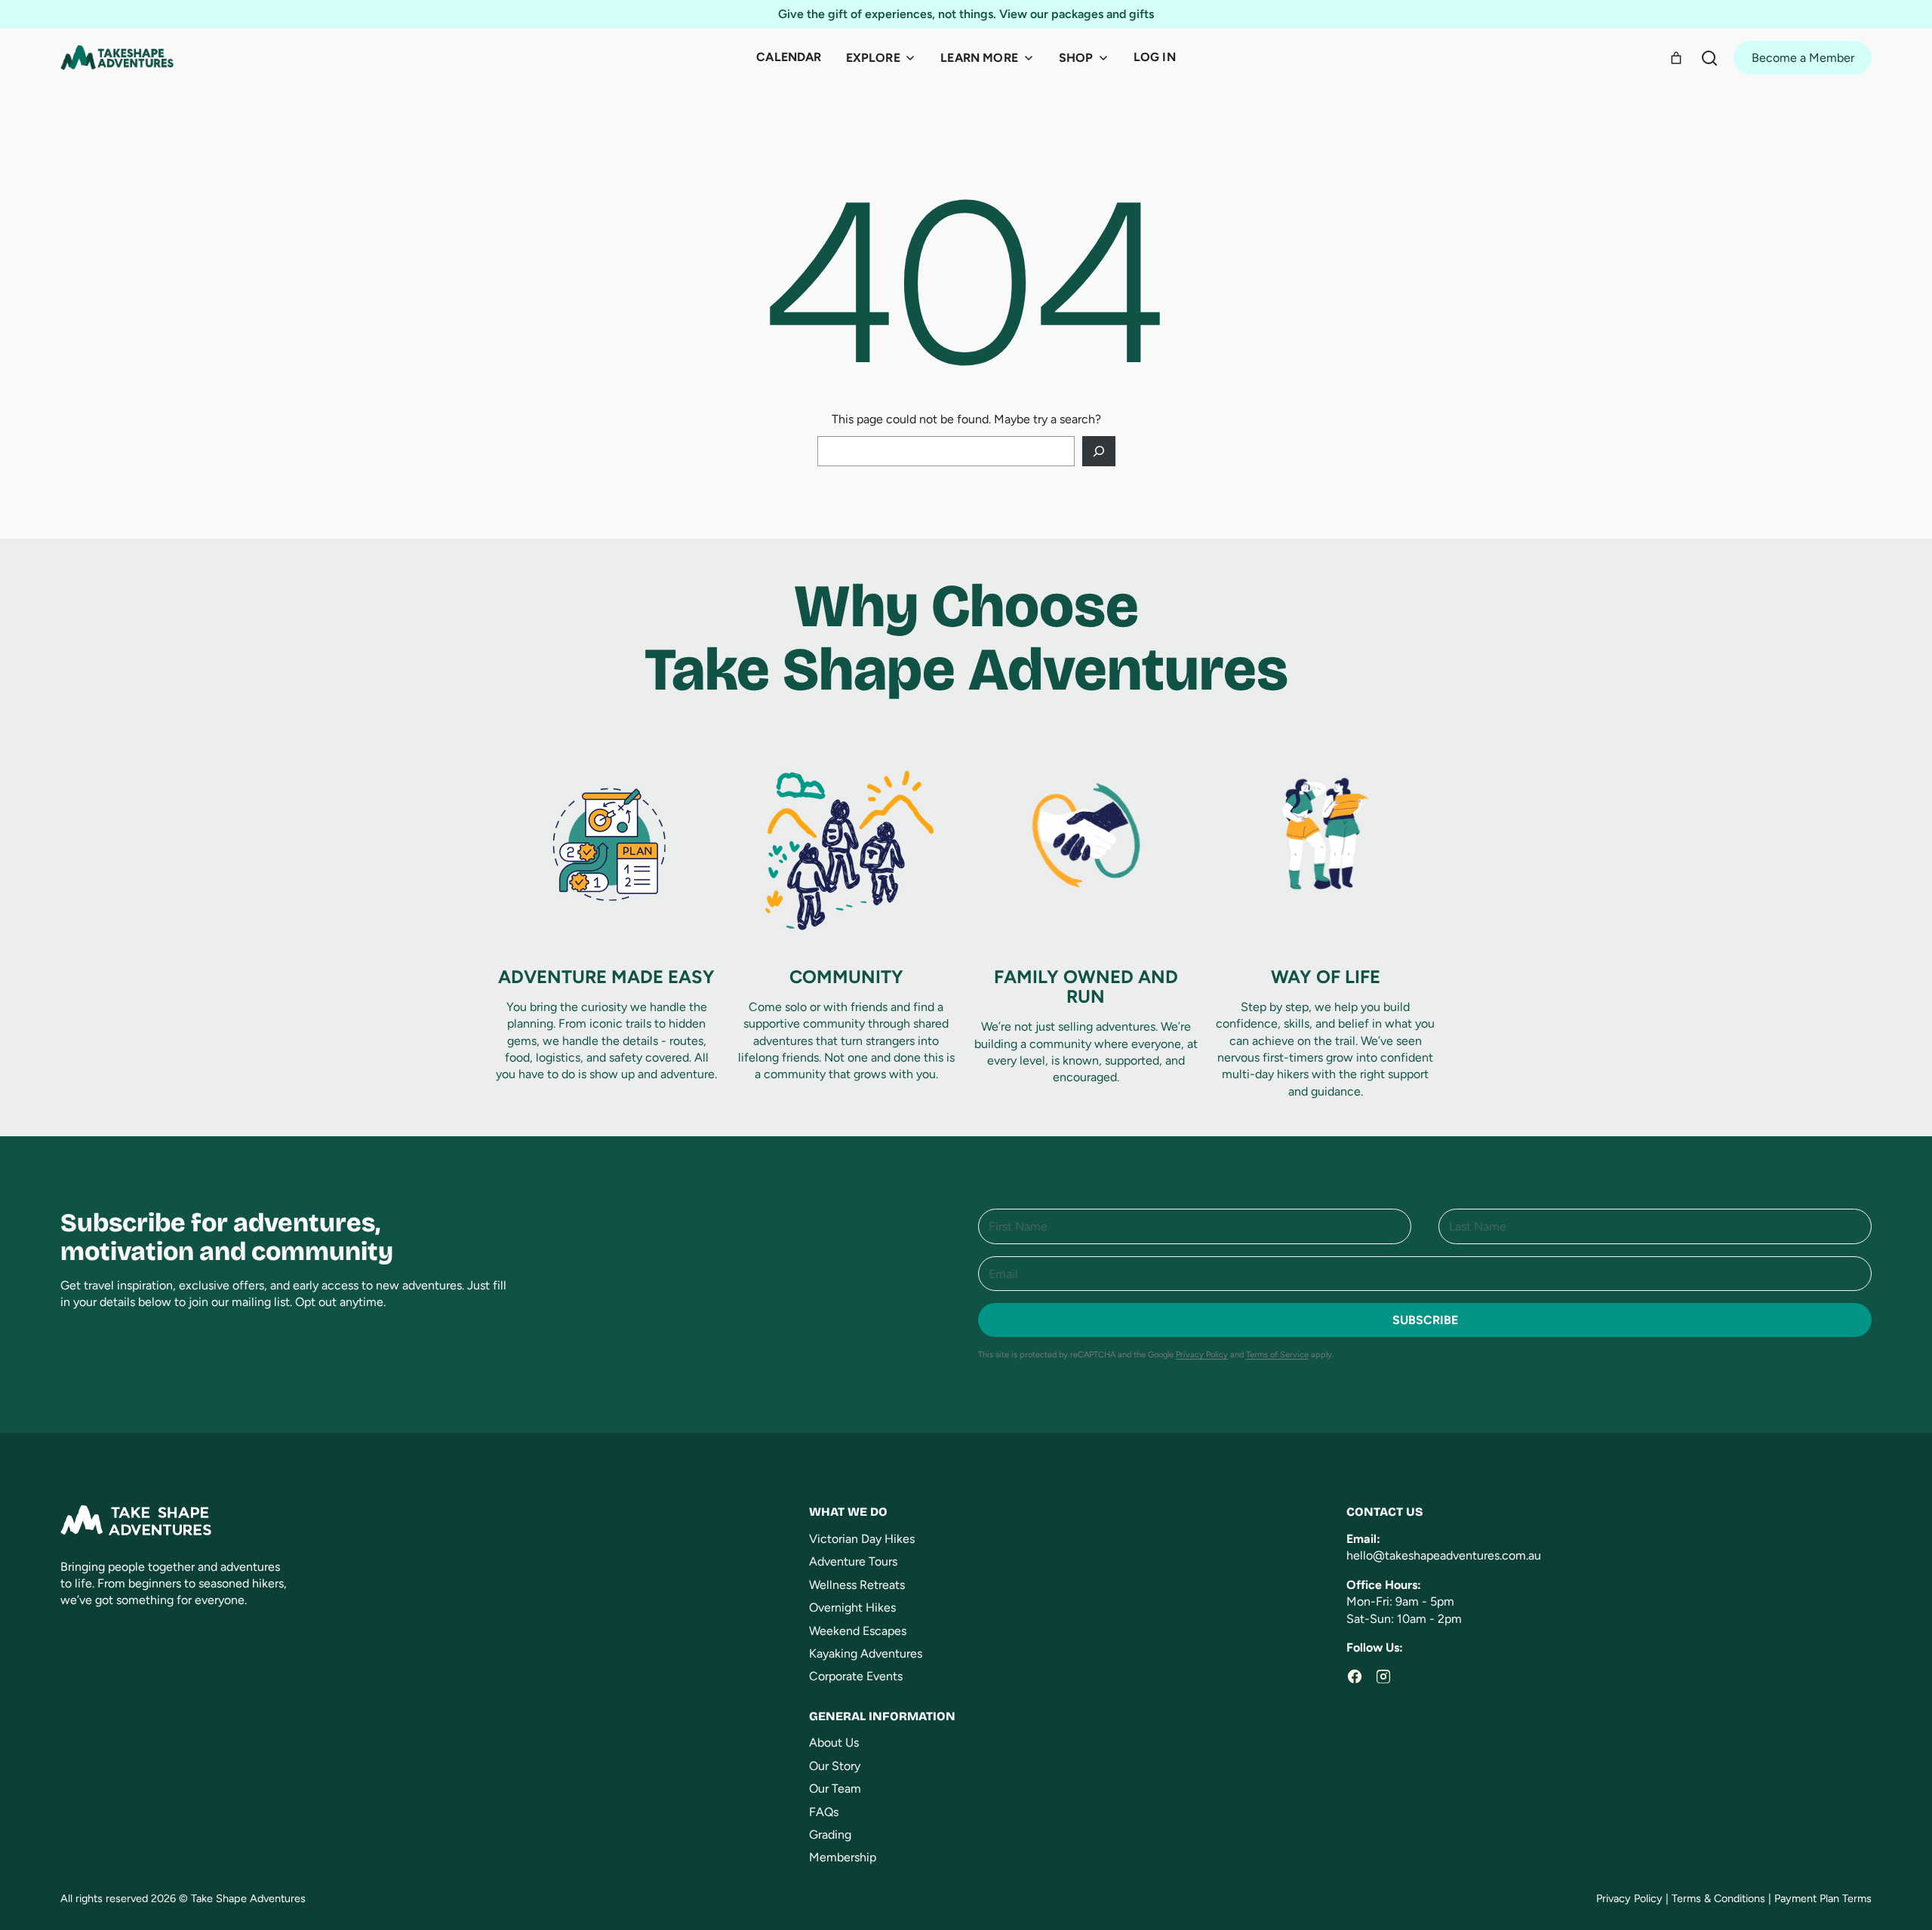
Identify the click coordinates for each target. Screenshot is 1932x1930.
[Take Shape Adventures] (117, 58)
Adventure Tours (853, 1561)
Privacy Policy (1202, 1355)
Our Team (835, 1789)
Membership (843, 1857)
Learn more (979, 58)
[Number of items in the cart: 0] (1676, 58)
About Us (834, 1743)
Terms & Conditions (1718, 1898)
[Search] (1709, 58)
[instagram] (1383, 1676)
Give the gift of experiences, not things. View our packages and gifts (966, 14)
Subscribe (1425, 1320)
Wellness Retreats (857, 1585)
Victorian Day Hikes (862, 1539)
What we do (848, 1512)
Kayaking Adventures (866, 1653)
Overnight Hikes (852, 1607)
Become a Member (1803, 58)
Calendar (789, 57)
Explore (873, 58)
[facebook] (1355, 1676)
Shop (1076, 58)
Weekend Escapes (858, 1631)
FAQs (824, 1812)
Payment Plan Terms (1823, 1898)
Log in (1155, 57)
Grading (830, 1835)
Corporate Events (856, 1676)
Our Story (835, 1766)
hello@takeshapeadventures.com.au (1444, 1555)
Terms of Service (1277, 1355)
